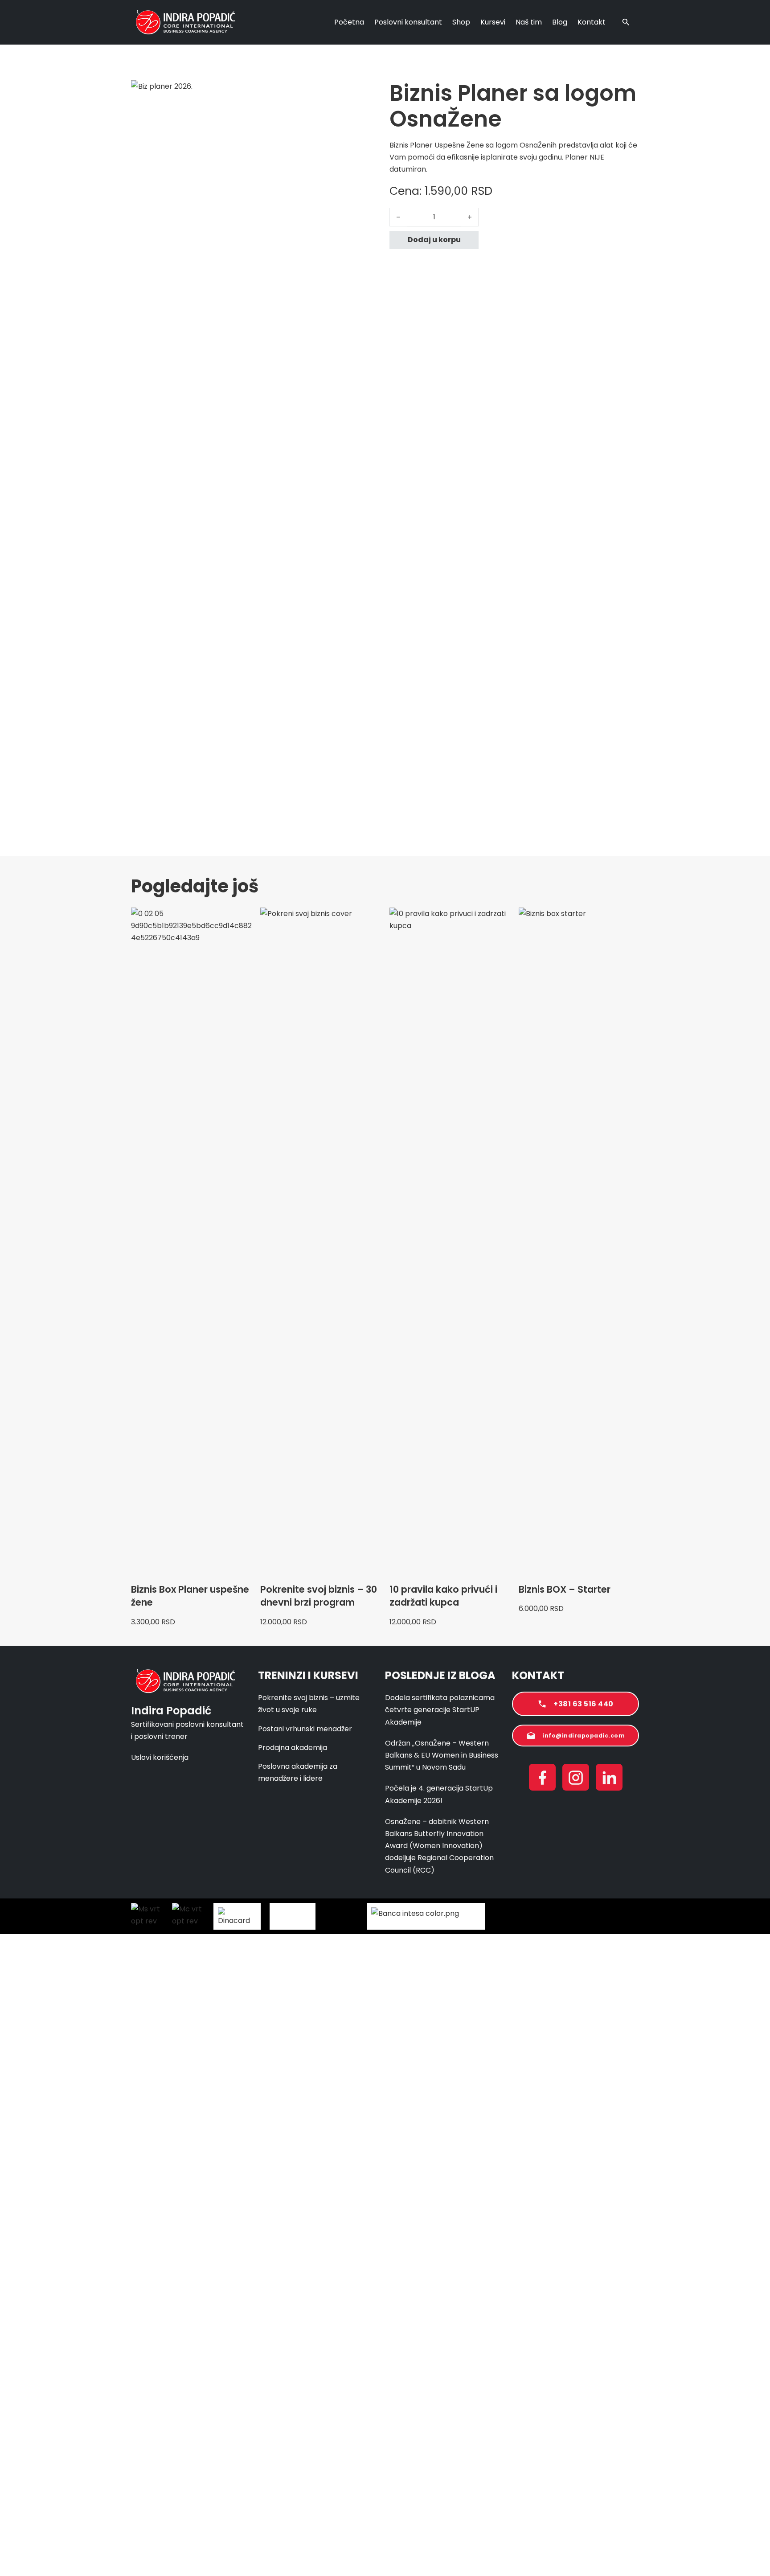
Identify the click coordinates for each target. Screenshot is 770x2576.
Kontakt (592, 22)
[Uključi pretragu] (626, 22)
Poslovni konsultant (408, 22)
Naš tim (529, 22)
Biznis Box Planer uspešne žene (190, 1596)
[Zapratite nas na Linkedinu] (609, 1779)
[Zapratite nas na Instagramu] (576, 1779)
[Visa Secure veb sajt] (610, 1916)
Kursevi (493, 22)
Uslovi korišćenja (160, 1757)
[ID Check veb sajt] (551, 1916)
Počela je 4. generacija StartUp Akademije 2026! (439, 1794)
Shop (461, 22)
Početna (349, 22)
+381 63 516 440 (584, 1704)
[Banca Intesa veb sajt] (426, 1916)
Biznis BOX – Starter (565, 1589)
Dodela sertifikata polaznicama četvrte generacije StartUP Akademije (440, 1710)
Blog (560, 22)
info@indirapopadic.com (584, 1736)
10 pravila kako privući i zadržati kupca (443, 1596)
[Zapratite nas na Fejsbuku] (542, 1779)
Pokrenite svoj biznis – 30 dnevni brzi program (319, 1596)
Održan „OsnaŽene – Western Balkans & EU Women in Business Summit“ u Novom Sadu (442, 1755)
